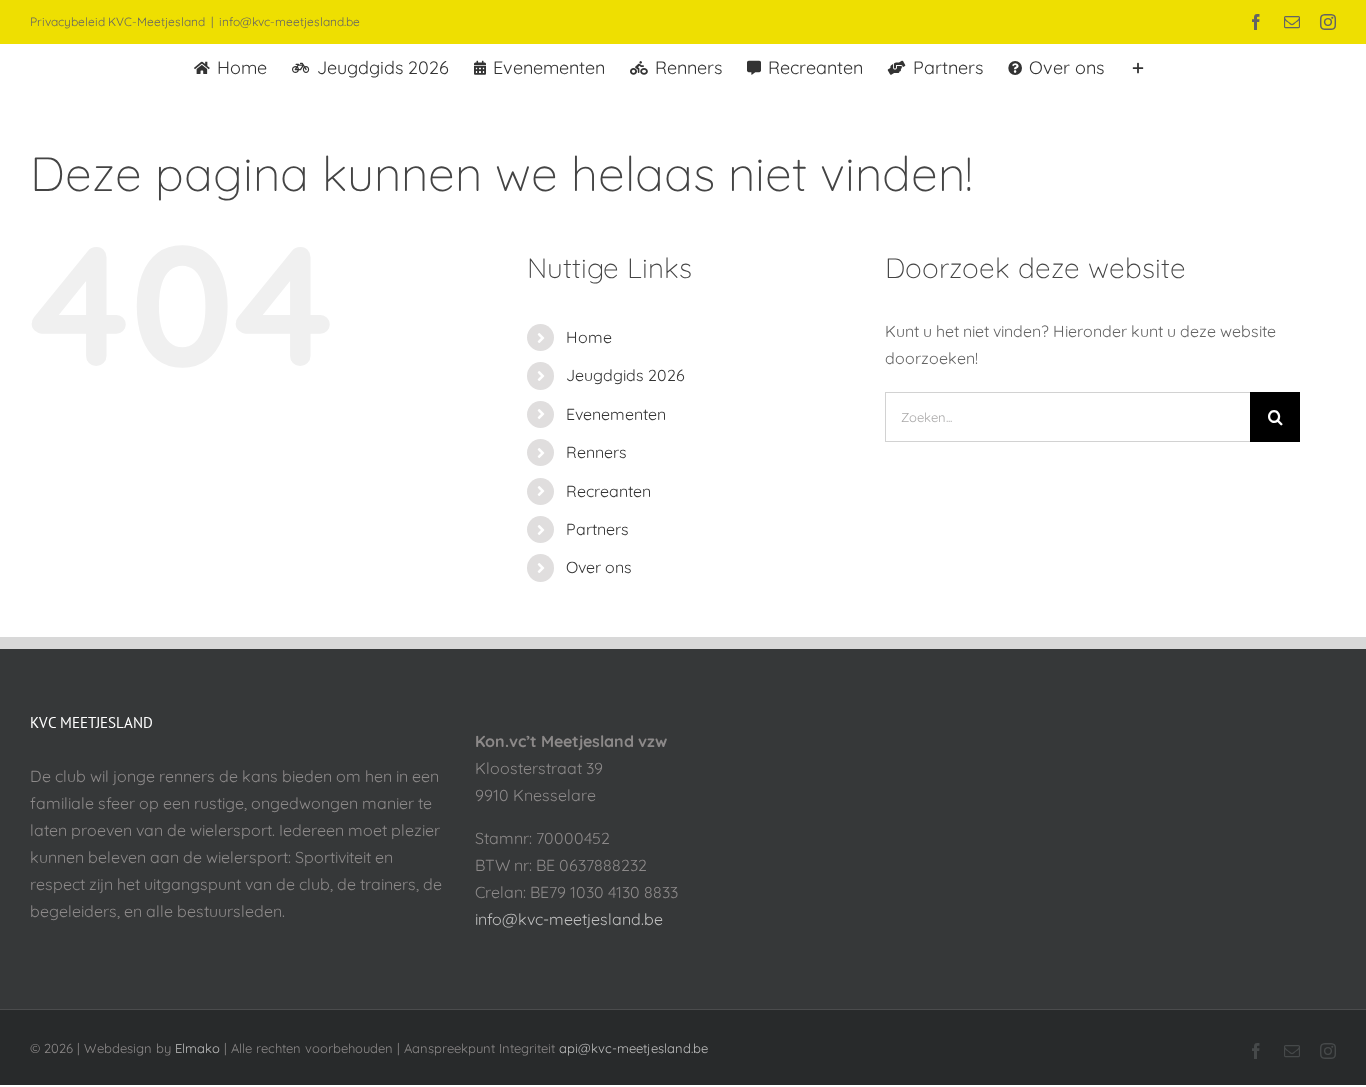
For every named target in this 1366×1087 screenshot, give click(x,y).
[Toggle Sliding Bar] (1138, 66)
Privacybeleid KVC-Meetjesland (117, 21)
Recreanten (608, 491)
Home (589, 337)
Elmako (197, 1048)
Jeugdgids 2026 (625, 375)
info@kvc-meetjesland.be (289, 21)
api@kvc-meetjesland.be (633, 1048)
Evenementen (616, 414)
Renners (596, 452)
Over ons (599, 567)
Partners (597, 529)
